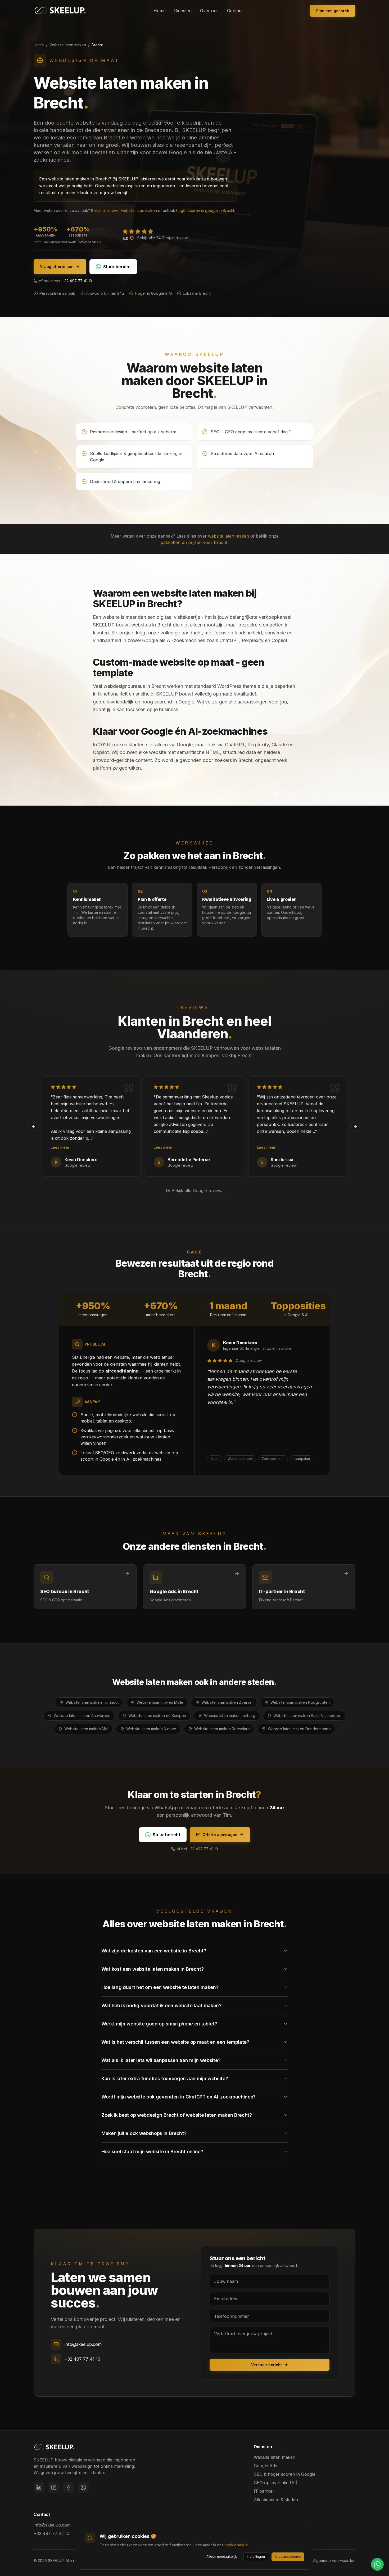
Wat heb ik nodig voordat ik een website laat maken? (161, 2005)
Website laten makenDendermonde (299, 1729)
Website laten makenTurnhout (92, 1702)
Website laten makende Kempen (157, 1716)
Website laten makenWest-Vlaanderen (307, 1716)
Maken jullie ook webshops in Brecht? (144, 2133)
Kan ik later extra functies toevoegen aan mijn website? (165, 2078)
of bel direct (65, 281)
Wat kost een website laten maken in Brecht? (152, 1969)
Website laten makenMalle (160, 1702)
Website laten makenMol (86, 1729)
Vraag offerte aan (57, 267)
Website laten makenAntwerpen (82, 1716)
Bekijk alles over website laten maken (124, 210)
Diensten (183, 11)
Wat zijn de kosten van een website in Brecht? (154, 1951)
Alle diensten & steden (276, 2500)
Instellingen (256, 2557)
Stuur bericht (117, 267)
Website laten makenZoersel (227, 1702)
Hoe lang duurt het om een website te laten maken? (160, 1987)
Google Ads (265, 2466)
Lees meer (60, 1147)
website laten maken (229, 536)
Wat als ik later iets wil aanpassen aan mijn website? (161, 2060)
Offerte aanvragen (220, 1835)
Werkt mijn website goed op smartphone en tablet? (159, 2024)
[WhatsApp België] (83, 2487)
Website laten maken (68, 45)
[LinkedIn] (39, 2487)
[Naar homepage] (60, 11)
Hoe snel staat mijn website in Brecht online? (152, 2152)
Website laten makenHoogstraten (300, 1702)
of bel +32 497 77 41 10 (197, 1849)
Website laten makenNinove (151, 1729)
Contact (235, 11)
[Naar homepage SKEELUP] (54, 2447)
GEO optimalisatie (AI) (276, 2483)
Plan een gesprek (333, 11)
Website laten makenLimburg (230, 1716)
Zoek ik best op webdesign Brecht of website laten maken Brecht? (177, 2115)
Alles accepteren (288, 2557)
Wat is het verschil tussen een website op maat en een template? (175, 2042)
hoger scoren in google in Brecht (205, 210)
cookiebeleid (236, 2545)
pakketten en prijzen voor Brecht (194, 542)
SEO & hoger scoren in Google (285, 2474)
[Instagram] (54, 2487)
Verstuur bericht (266, 2365)
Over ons (209, 11)
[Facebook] (69, 2487)
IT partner (264, 2491)
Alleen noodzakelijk (222, 2557)
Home (160, 11)
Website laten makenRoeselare (222, 1729)
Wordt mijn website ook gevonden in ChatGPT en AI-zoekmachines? (178, 2097)
